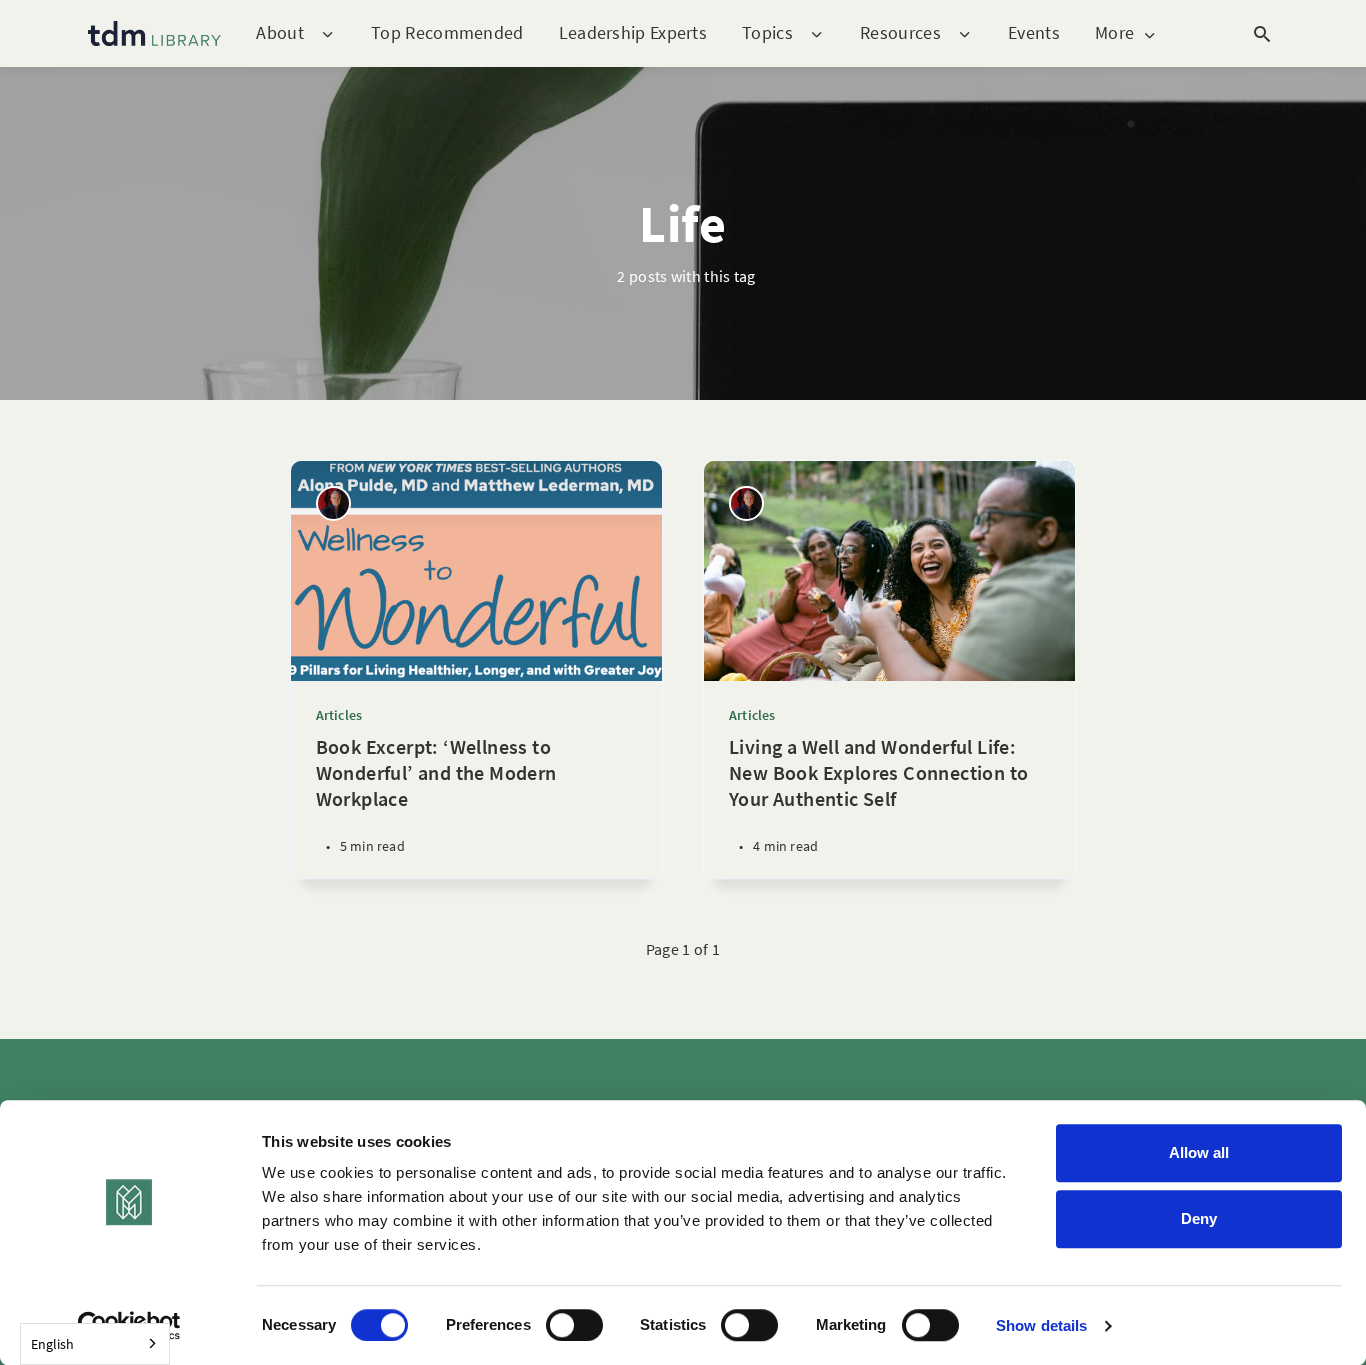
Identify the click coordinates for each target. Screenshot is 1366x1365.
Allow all (1199, 1152)
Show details (1041, 1325)
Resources (900, 33)
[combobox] (95, 1344)
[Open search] (1262, 34)
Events (1034, 32)
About (280, 33)
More (1114, 33)
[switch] (574, 1325)
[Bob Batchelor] (333, 503)
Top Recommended (447, 32)
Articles (339, 715)
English (52, 1344)
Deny (1199, 1218)
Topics (767, 33)
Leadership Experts (633, 32)
